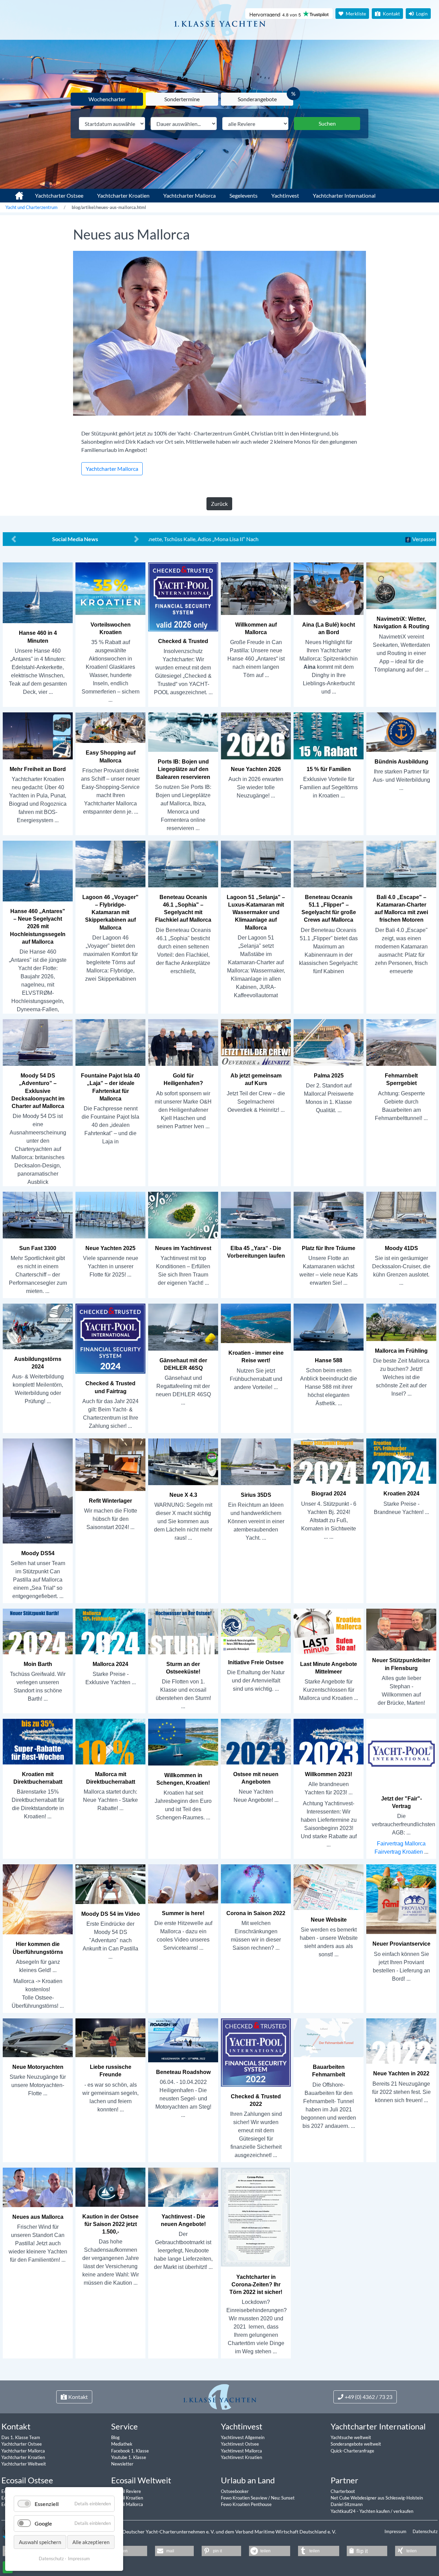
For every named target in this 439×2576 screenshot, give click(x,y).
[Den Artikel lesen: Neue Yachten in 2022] (401, 2041)
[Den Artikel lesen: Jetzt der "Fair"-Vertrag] (401, 1753)
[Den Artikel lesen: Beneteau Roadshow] (183, 2040)
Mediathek (122, 2444)
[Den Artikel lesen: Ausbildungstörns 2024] (38, 1326)
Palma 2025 (329, 1076)
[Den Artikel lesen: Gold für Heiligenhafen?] (183, 1042)
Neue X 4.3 (183, 1495)
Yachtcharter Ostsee (59, 195)
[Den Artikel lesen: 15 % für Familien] (329, 736)
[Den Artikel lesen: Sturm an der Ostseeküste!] (183, 1631)
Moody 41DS (401, 1248)
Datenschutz (425, 2531)
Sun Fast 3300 (38, 1248)
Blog (115, 2437)
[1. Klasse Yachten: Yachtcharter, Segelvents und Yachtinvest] (220, 2397)
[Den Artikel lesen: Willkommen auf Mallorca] (256, 588)
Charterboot (343, 2491)
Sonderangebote (257, 99)
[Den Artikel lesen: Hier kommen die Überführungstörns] (38, 1899)
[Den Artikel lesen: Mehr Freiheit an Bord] (38, 736)
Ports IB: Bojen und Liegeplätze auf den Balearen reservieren (183, 769)
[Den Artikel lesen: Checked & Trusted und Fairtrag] (110, 1338)
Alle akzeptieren (91, 2542)
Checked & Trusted (183, 641)
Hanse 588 (329, 1360)
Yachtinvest (285, 195)
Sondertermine (182, 99)
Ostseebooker (235, 2491)
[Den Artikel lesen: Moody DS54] (38, 1490)
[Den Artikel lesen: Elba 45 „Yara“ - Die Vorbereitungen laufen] (256, 1215)
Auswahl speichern (40, 2542)
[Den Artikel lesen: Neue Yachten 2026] (256, 736)
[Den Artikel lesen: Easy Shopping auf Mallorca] (110, 727)
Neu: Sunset (283, 2498)
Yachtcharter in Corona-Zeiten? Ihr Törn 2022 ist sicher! (256, 2284)
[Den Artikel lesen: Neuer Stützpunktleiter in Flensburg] (401, 1629)
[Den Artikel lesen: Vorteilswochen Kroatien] (110, 588)
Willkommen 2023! (329, 1774)
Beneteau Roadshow (183, 2072)
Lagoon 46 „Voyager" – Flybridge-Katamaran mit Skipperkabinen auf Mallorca (110, 912)
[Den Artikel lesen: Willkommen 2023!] (329, 1741)
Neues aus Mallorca (38, 2217)
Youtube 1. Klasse (129, 2457)
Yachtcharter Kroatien (123, 195)
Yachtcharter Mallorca (189, 195)
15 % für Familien (329, 769)
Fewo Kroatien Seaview (245, 2498)
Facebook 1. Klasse (130, 2451)
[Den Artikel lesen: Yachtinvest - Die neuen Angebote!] (183, 2187)
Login (421, 14)
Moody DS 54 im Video (111, 1914)
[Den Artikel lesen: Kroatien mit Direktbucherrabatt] (38, 1741)
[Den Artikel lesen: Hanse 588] (329, 1327)
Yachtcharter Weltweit (24, 2464)
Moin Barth (38, 1664)
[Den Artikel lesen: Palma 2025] (329, 1042)
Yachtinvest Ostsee (240, 2444)
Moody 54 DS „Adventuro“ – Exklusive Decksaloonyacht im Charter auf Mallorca (38, 1091)
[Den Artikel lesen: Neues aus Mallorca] (38, 2187)
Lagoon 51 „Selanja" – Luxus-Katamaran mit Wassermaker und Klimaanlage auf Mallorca (256, 912)
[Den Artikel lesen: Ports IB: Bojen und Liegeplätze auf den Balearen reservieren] (183, 732)
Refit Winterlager (110, 1501)
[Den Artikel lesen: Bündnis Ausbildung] (401, 732)
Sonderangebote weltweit (356, 2444)
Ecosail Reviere (126, 2491)
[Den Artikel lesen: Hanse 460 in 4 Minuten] (38, 592)
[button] (124, 2551)
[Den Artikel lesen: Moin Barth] (38, 1631)
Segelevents (244, 195)
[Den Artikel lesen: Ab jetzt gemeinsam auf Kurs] (256, 1042)
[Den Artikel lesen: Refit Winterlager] (110, 1464)
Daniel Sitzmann (347, 2504)
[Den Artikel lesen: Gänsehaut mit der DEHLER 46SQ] (183, 1327)
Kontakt (391, 14)
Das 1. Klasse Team (21, 2437)
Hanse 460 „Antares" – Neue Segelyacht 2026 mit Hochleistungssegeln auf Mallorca (38, 926)
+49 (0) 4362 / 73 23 (369, 2397)
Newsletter (122, 2464)
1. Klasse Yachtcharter (15, 193)
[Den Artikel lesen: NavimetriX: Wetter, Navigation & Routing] (401, 585)
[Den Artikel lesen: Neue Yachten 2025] (110, 1215)
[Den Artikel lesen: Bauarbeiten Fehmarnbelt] (329, 2037)
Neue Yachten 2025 (110, 1248)
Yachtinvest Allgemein (243, 2437)
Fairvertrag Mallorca (401, 1844)
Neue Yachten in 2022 (401, 2073)
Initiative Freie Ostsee (256, 1662)
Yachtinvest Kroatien (241, 2457)
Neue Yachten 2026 (256, 769)
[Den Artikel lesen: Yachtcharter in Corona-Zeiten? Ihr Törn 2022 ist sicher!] (256, 2217)
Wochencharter (107, 99)
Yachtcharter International (344, 195)
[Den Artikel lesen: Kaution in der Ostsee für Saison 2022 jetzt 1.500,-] (110, 2187)
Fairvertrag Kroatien (399, 1852)
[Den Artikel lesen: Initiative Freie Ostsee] (256, 1630)
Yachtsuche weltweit (351, 2437)
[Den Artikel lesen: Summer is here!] (183, 1883)
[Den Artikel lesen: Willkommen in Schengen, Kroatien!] (183, 1742)
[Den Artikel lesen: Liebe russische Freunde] (110, 2037)
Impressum (396, 2531)
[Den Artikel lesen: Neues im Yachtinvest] (183, 1215)
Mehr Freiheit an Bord (38, 769)
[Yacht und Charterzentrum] (219, 20)
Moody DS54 (38, 1553)
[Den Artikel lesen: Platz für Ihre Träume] (329, 1215)
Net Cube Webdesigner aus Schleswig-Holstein (377, 2498)
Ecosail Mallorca (127, 2504)
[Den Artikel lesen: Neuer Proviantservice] (401, 1899)
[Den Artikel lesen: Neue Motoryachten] (38, 2037)
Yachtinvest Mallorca (241, 2451)
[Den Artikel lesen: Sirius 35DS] (256, 1461)
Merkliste (355, 14)
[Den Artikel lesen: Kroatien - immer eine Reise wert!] (256, 1323)
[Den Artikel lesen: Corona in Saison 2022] (256, 1883)
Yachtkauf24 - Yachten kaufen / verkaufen (372, 2511)
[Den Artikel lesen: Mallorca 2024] (110, 1631)
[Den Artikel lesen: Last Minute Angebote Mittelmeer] (329, 1631)
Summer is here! (183, 1913)
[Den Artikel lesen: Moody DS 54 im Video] (110, 1884)
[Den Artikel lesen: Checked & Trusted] (183, 597)
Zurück (219, 504)
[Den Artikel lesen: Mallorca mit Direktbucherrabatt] (110, 1741)
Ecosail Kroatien (127, 2498)
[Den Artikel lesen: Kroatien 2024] (401, 1461)
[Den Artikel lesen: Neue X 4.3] (183, 1461)
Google (43, 2523)
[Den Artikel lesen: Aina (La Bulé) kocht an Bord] (329, 588)
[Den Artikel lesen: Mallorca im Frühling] (401, 1322)
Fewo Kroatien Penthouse (246, 2504)
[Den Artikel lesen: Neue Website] (329, 1887)
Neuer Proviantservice (401, 1944)
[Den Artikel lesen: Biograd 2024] (329, 1461)
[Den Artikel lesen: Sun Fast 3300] (38, 1215)
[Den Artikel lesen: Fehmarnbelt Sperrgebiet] (401, 1042)
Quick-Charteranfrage (352, 2451)
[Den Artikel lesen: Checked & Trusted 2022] (256, 2052)
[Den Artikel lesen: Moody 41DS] (401, 1215)
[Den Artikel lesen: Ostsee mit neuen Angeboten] (256, 1741)
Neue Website (329, 1920)
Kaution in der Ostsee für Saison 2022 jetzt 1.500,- (110, 2224)
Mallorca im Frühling (401, 1351)
